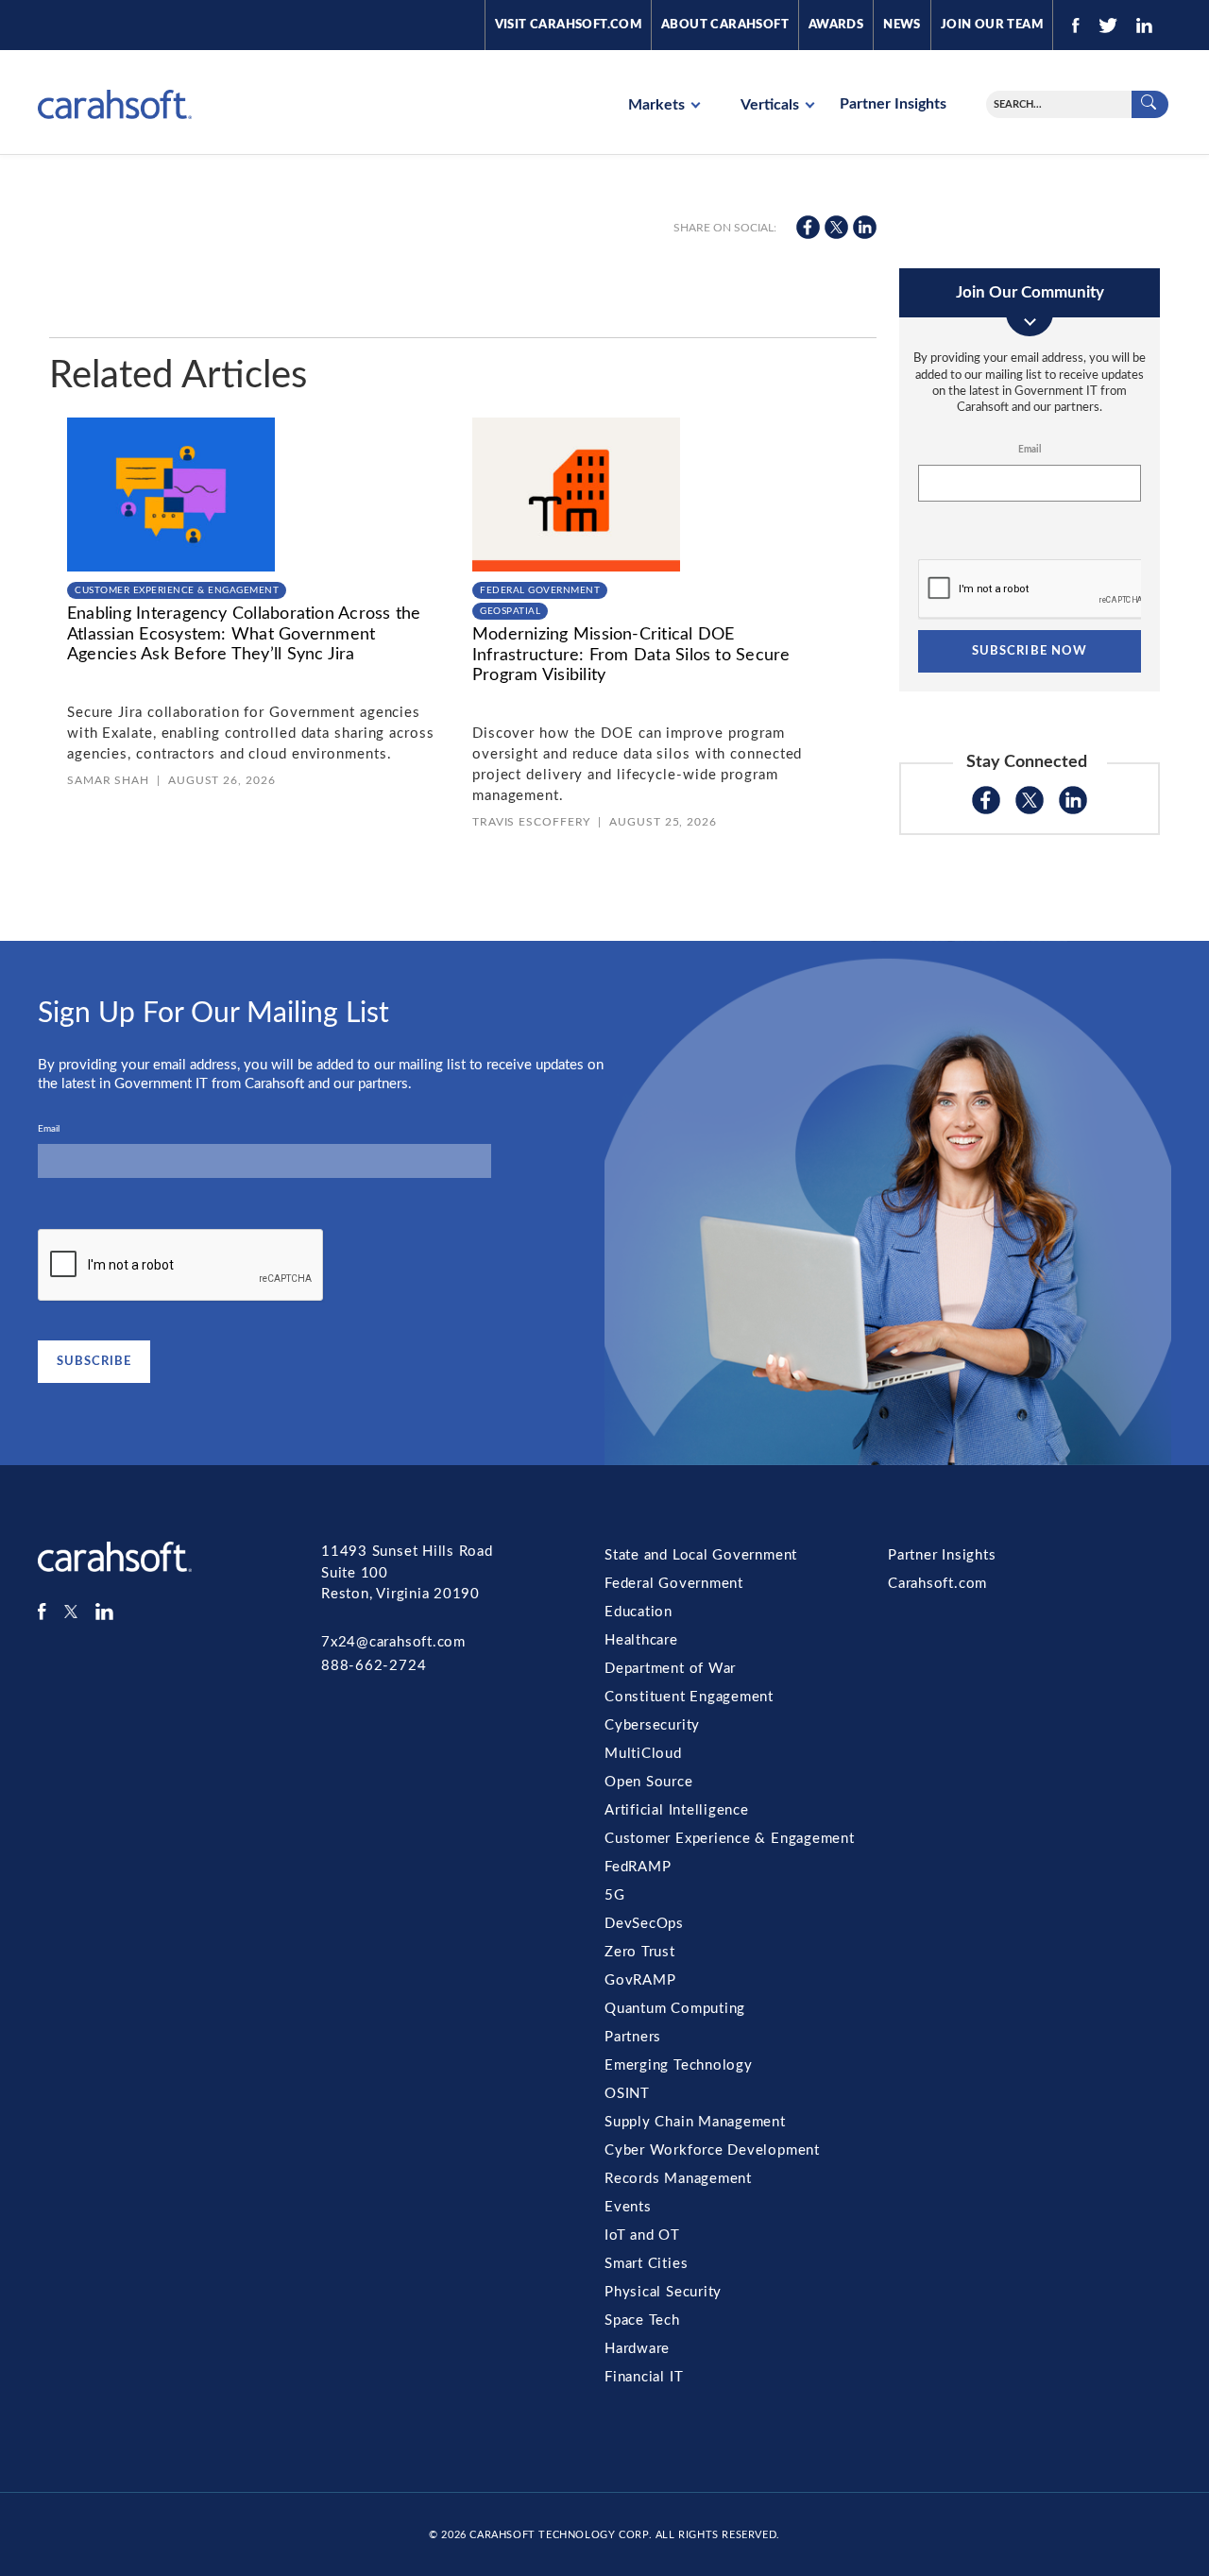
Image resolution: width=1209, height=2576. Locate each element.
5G (615, 1895)
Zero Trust (640, 1952)
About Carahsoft (725, 25)
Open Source (649, 1782)
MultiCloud (643, 1754)
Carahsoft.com (937, 1584)
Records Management (678, 2179)
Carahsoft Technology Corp (559, 2535)
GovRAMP (640, 1980)
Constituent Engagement (689, 1697)
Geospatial (510, 611)
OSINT (627, 2094)
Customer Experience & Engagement (177, 590)
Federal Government (540, 590)
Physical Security (663, 2292)
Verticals (772, 105)
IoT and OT (642, 2235)
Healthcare (641, 1640)
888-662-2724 (374, 1666)
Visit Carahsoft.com (568, 25)
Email (1030, 450)
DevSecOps (644, 1924)
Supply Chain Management (695, 2122)
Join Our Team (992, 25)
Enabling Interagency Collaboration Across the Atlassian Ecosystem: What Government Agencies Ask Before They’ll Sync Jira (244, 634)
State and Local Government (701, 1555)
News (902, 25)
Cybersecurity (652, 1725)
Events (628, 2207)
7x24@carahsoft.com (393, 1642)
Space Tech (642, 2320)
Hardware (637, 2349)
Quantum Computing (675, 2009)
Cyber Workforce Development (712, 2150)
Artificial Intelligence (677, 1810)
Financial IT (644, 2377)
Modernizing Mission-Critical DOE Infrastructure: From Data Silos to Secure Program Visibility (631, 655)
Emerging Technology (679, 2065)
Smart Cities (646, 2264)
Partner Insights (893, 104)
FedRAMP (638, 1867)
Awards (836, 25)
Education (639, 1612)
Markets (658, 105)
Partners (633, 2037)
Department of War (670, 1669)
